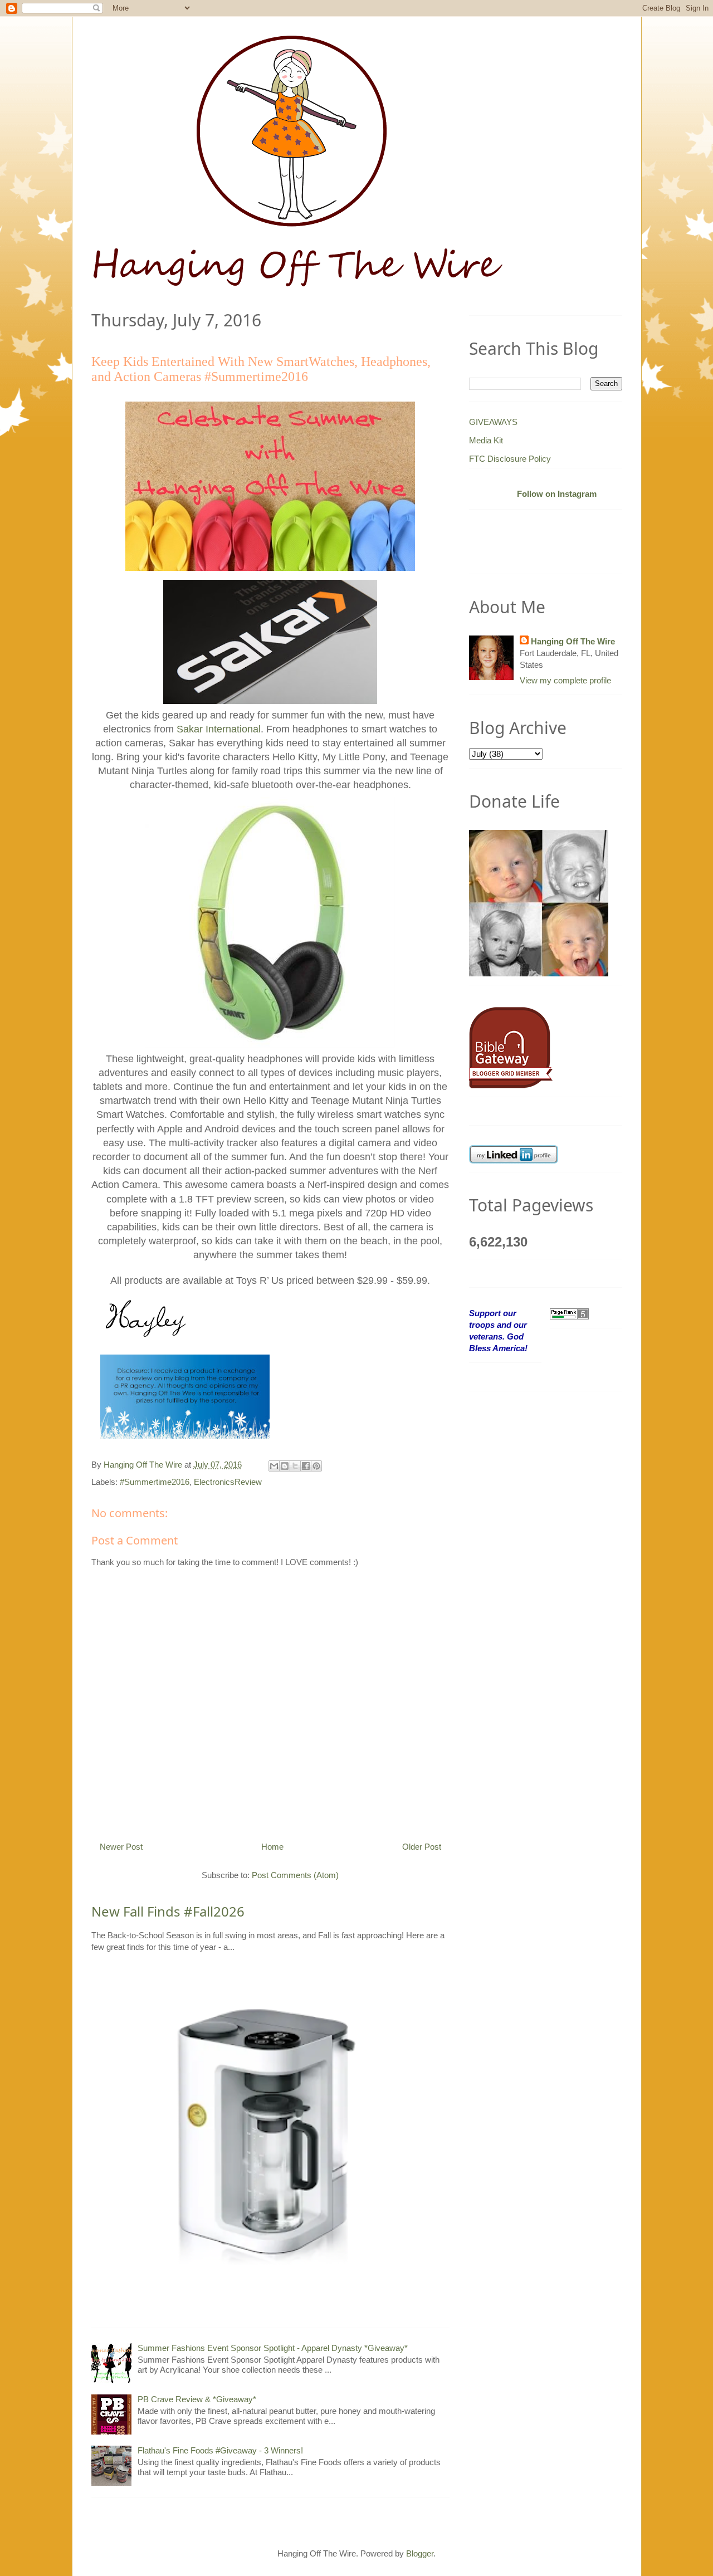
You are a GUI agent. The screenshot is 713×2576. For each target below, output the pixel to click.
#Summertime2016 (155, 1482)
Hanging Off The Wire (573, 641)
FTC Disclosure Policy (510, 459)
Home (272, 1847)
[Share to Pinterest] (316, 1466)
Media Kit (486, 440)
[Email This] (274, 1466)
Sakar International (219, 729)
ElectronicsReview (228, 1482)
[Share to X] (295, 1466)
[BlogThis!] (285, 1466)
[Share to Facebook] (306, 1466)
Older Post (422, 1847)
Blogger (420, 2553)
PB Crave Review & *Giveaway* (197, 2399)
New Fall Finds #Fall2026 (168, 1911)
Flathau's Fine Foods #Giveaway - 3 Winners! (220, 2450)
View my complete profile (565, 680)
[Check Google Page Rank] (569, 1313)
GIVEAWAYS (493, 422)
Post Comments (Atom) (295, 1875)
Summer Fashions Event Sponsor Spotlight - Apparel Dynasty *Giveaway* (273, 2348)
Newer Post (121, 1847)
